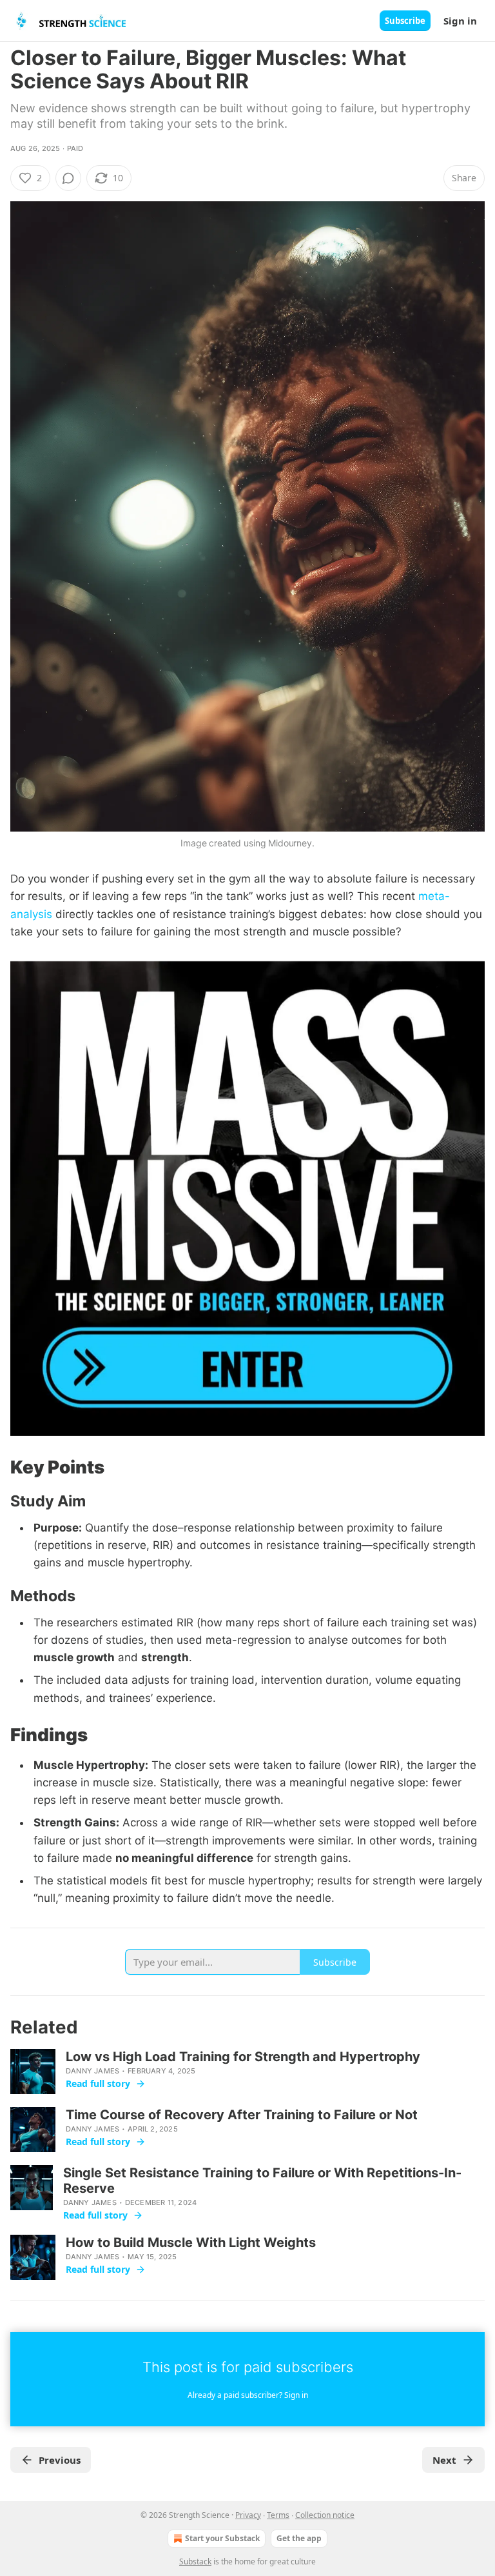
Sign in (460, 21)
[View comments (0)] (68, 178)
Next (444, 2460)
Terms (278, 2515)
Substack (195, 2561)
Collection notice (325, 2515)
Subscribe (405, 21)
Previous (60, 2460)
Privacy (248, 2515)
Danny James (92, 2071)
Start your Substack (222, 2538)
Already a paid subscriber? (248, 2395)
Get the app (299, 2538)
